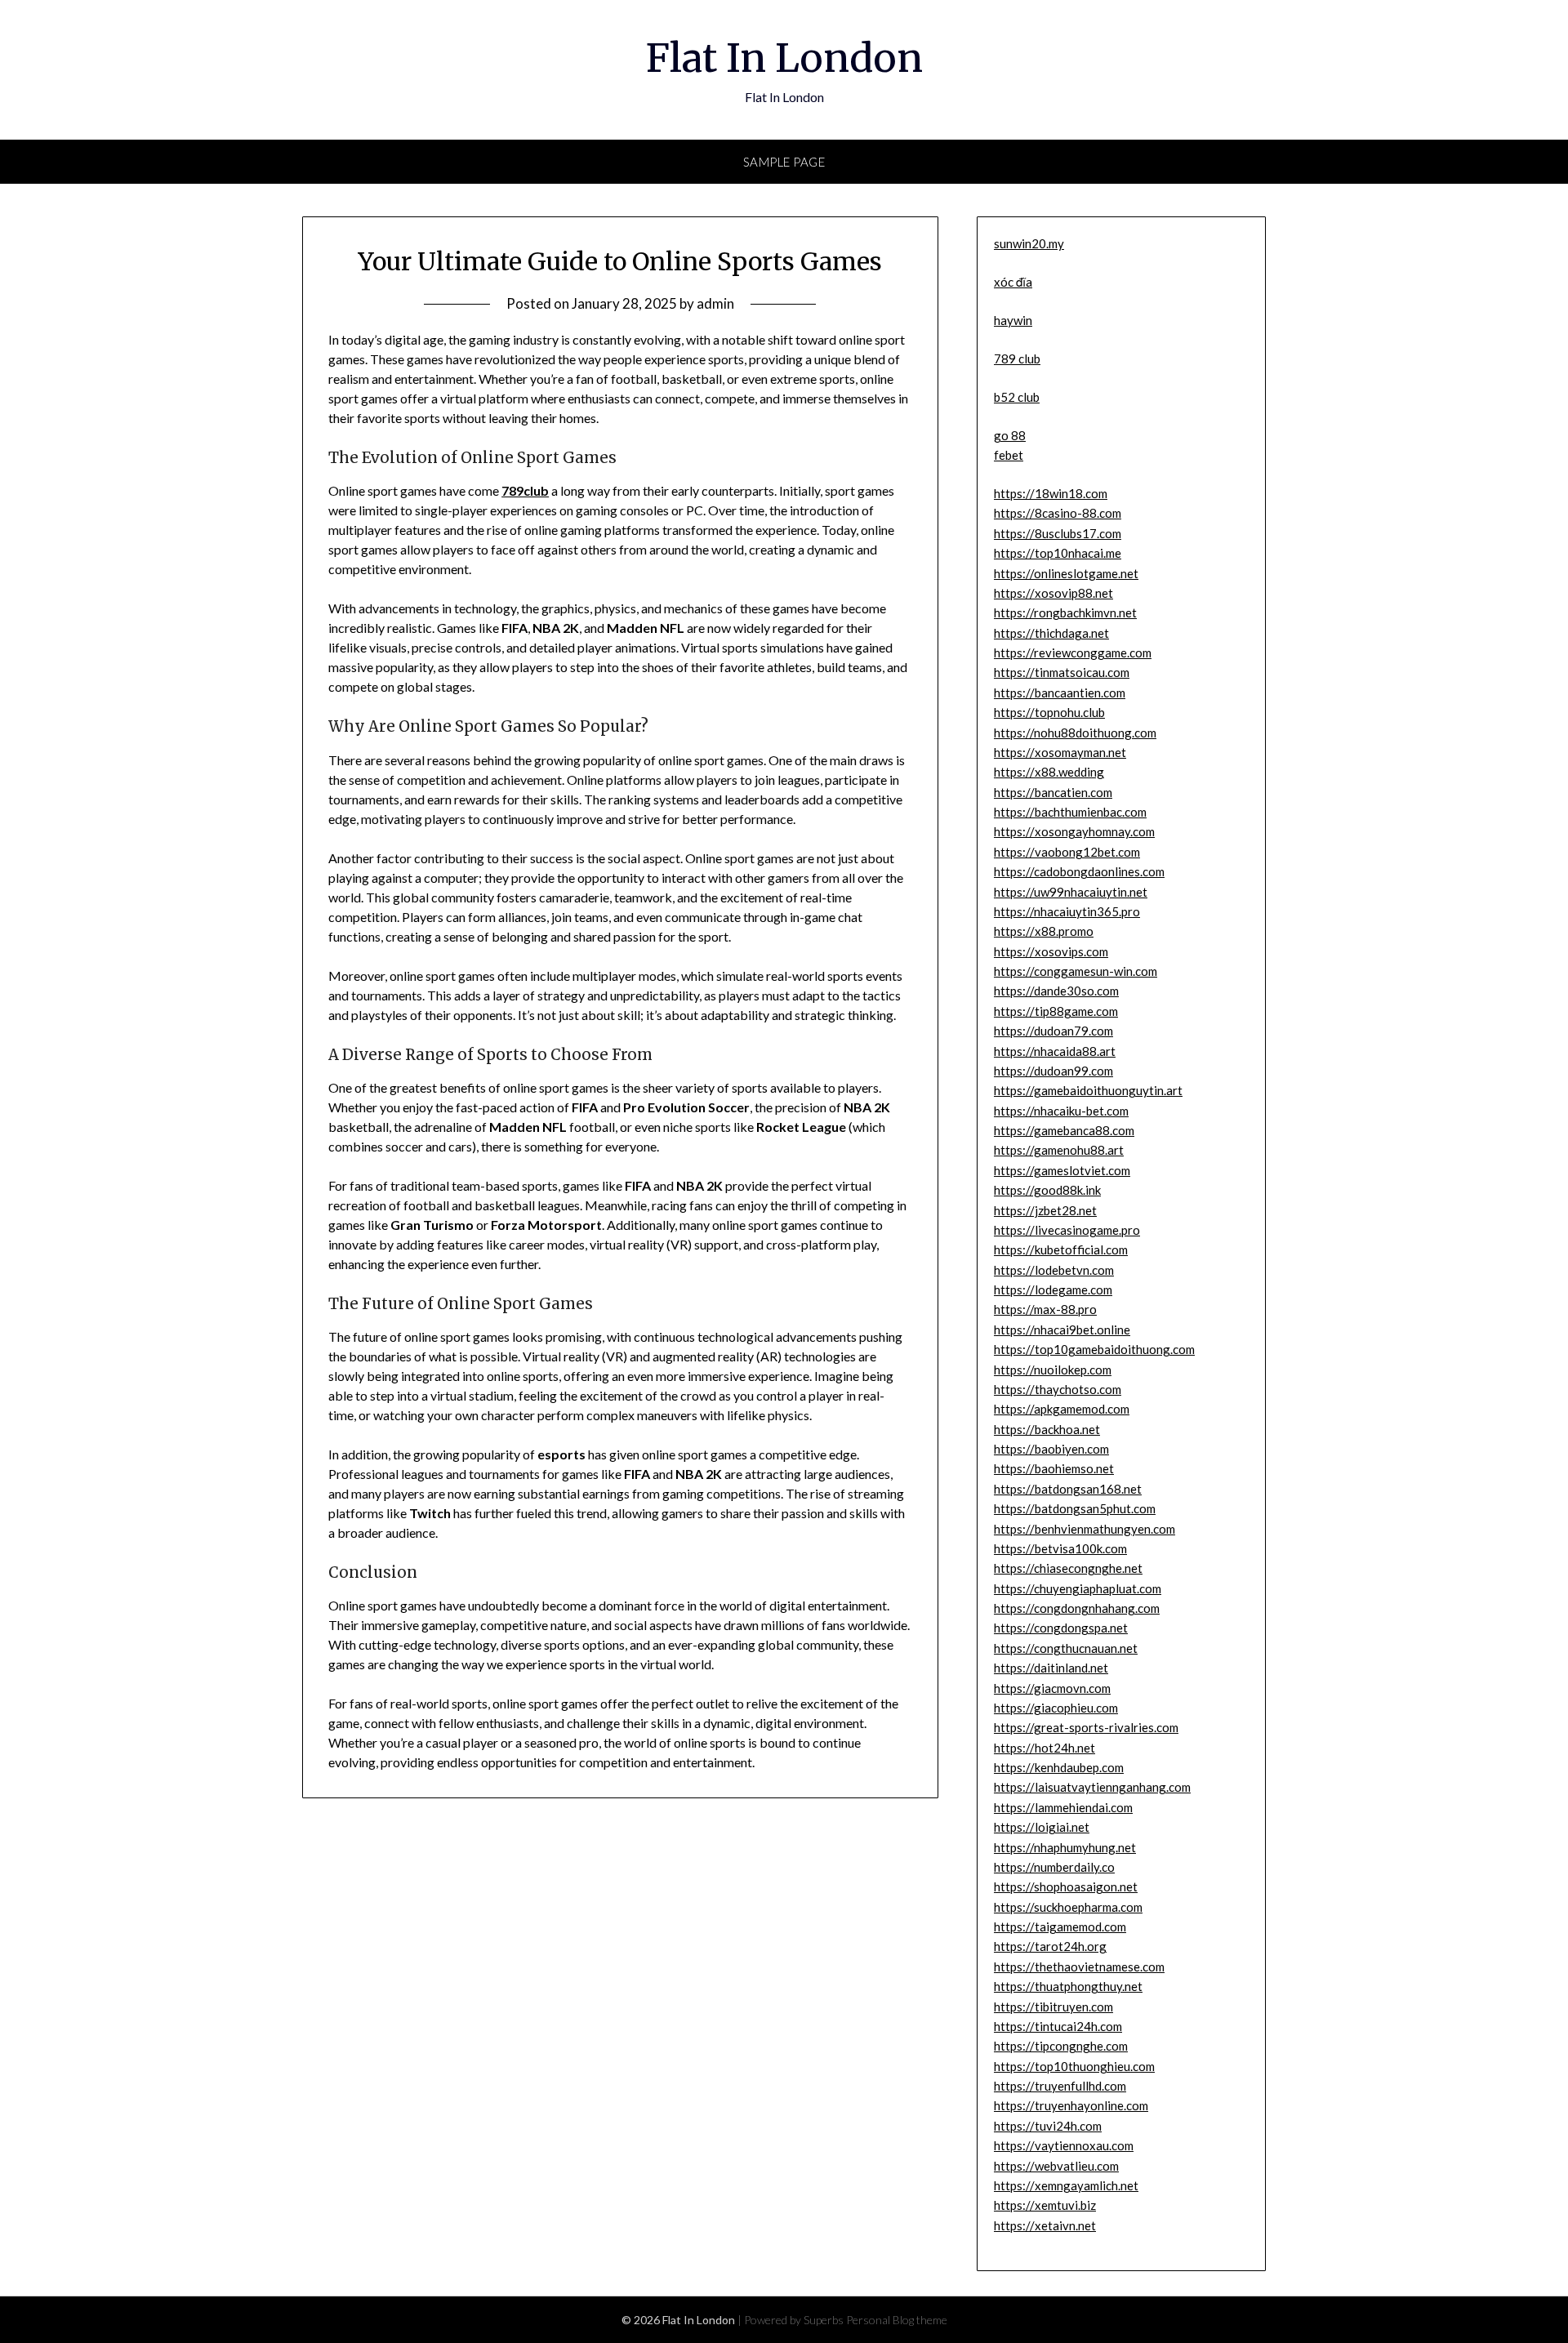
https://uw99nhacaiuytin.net (1071, 892)
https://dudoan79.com (1053, 1031)
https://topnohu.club (1049, 712)
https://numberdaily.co (1054, 1867)
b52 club (1017, 397)
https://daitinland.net (1051, 1668)
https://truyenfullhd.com (1060, 2086)
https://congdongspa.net (1061, 1628)
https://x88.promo (1044, 931)
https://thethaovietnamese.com (1079, 1967)
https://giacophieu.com (1056, 1708)
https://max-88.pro (1045, 1309)
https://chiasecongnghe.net (1068, 1568)
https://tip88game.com (1056, 1011)
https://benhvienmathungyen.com (1085, 1529)
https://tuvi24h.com (1048, 2126)
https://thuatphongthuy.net (1068, 1986)
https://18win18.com (1051, 493)
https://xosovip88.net (1053, 593)
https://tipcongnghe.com (1061, 2046)
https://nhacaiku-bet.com (1061, 1111)
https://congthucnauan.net (1066, 1648)
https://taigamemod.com (1060, 1927)
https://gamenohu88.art (1059, 1150)
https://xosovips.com (1051, 951)
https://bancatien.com (1053, 792)
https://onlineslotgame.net (1066, 573)
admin (715, 303)
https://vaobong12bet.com (1067, 852)
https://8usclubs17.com (1058, 533)
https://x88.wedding (1049, 772)
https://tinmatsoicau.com (1062, 672)
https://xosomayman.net (1060, 752)
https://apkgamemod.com (1062, 1409)
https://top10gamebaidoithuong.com (1094, 1349)
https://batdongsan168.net (1068, 1489)
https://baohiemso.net (1054, 1468)
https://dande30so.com (1056, 991)
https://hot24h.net (1045, 1748)
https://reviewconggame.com (1073, 653)
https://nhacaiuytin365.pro (1067, 911)
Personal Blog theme (897, 2320)
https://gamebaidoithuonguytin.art (1088, 1090)
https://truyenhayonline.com (1071, 2105)
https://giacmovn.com (1052, 1688)
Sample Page (784, 162)
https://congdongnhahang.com (1077, 1608)
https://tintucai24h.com (1058, 2026)
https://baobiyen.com (1051, 1449)
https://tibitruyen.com (1053, 2007)
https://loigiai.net (1042, 1827)
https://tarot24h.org (1050, 1946)
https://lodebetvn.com (1054, 1270)
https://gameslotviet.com (1062, 1170)
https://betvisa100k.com (1060, 1548)
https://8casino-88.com (1058, 513)
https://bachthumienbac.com (1070, 812)
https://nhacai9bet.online (1062, 1330)
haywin (1013, 320)
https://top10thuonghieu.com (1074, 2066)
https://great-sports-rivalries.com (1086, 1727)
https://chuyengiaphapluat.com (1078, 1588)
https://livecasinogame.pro (1067, 1230)
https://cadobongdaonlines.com (1079, 871)
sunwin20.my (1029, 243)
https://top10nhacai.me (1058, 553)
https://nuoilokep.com (1053, 1370)
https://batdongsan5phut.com (1075, 1508)
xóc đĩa (1013, 282)
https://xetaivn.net (1045, 2225)
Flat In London (784, 58)
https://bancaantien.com (1060, 693)
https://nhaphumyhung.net (1065, 1847)
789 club (1017, 359)
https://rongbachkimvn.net (1065, 612)
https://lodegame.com (1053, 1290)
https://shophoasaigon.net (1066, 1886)
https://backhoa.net (1047, 1429)
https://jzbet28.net (1045, 1210)
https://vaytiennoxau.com (1064, 2145)
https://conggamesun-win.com (1076, 971)
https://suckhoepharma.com (1068, 1907)
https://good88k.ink (1047, 1190)
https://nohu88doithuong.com (1075, 733)
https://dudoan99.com (1053, 1071)
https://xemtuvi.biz (1045, 2205)
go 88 (1010, 435)
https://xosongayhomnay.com (1074, 831)
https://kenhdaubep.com (1059, 1767)
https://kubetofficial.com (1061, 1249)
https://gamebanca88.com (1064, 1130)
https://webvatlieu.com (1056, 2166)
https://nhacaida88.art (1055, 1051)
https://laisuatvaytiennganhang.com (1092, 1787)
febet (1009, 455)
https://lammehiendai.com (1063, 1807)
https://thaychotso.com (1058, 1389)
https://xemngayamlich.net (1066, 2185)
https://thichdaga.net (1051, 633)
